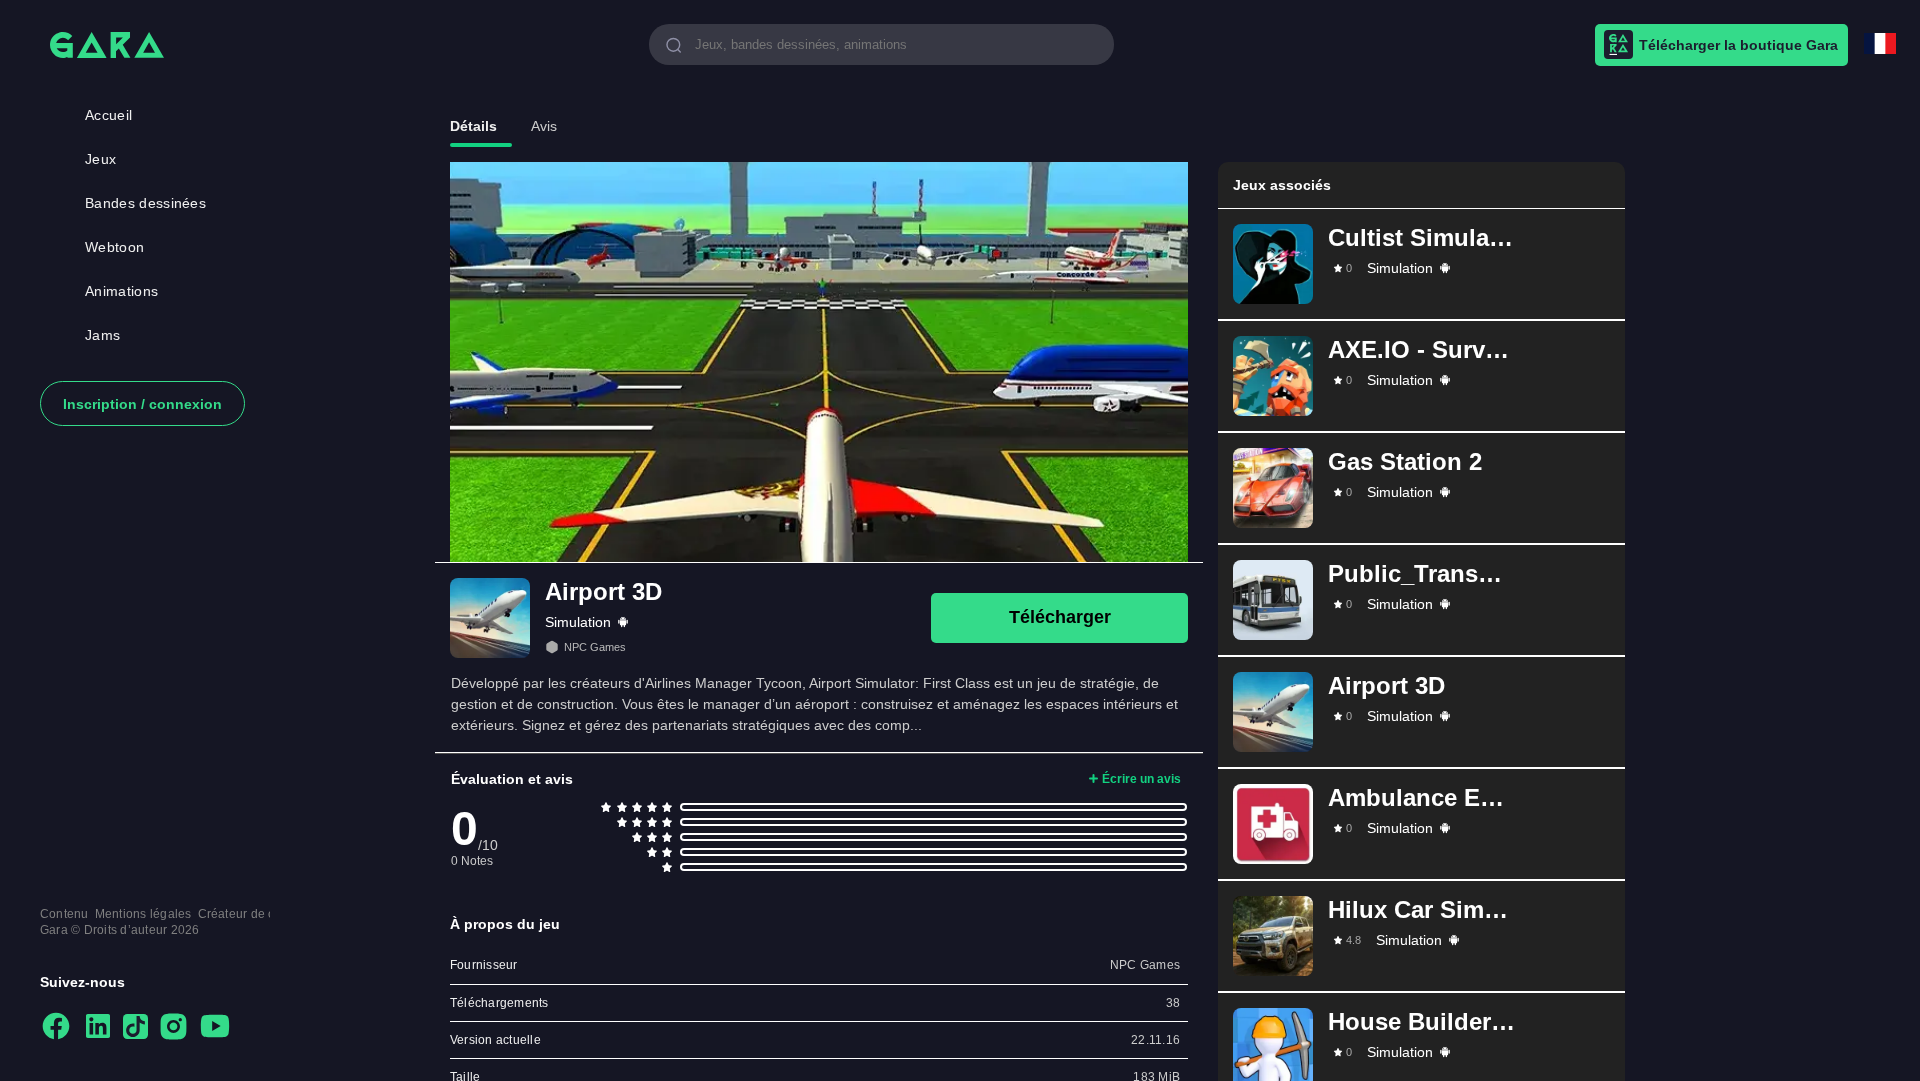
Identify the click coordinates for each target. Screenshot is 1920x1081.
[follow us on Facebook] (56, 1027)
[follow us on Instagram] (173, 1028)
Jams (102, 335)
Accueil (108, 115)
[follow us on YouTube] (215, 1027)
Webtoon (114, 247)
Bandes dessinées (145, 203)
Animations (121, 291)
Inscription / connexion (142, 404)
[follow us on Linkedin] (98, 1027)
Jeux (100, 159)
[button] (1421, 264)
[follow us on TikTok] (135, 1028)
